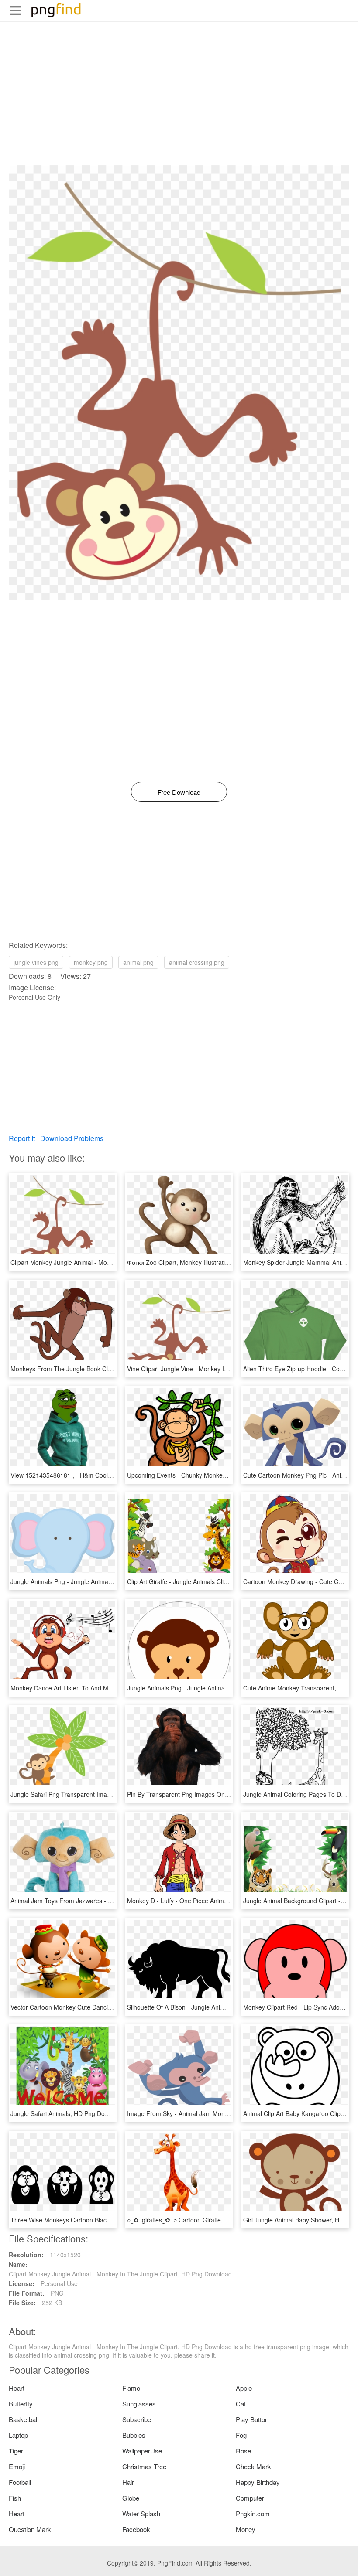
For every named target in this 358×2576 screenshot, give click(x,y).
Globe (131, 2498)
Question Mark (30, 2529)
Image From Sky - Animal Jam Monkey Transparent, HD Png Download (225, 2113)
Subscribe (137, 2419)
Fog (241, 2435)
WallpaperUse (142, 2451)
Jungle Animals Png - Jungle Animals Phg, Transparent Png (209, 1688)
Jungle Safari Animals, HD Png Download (67, 2113)
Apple (244, 2388)
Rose (243, 2451)
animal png (138, 962)
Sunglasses (139, 2404)
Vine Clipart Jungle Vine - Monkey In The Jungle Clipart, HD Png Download (231, 1369)
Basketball (24, 2419)
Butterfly (21, 2404)
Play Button (252, 2419)
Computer (250, 2498)
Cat (241, 2404)
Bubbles (134, 2435)
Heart (17, 2388)
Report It (22, 1138)
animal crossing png (197, 962)
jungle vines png (36, 962)
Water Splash (141, 2513)
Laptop (18, 2435)
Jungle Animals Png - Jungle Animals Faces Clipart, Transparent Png (106, 1581)
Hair (128, 2482)
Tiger (16, 2451)
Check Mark (253, 2466)
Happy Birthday (258, 2482)
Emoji (17, 2466)
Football (20, 2482)
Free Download (179, 792)
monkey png (91, 962)
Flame (131, 2388)
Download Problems (72, 1138)
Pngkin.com (253, 2513)
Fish (15, 2498)
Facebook (136, 2529)
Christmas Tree (144, 2466)
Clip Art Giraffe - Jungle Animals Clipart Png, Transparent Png (212, 1581)
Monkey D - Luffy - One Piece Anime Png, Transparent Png (208, 1901)
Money (246, 2529)
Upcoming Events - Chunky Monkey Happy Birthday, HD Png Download (225, 1475)
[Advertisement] (179, 104)
